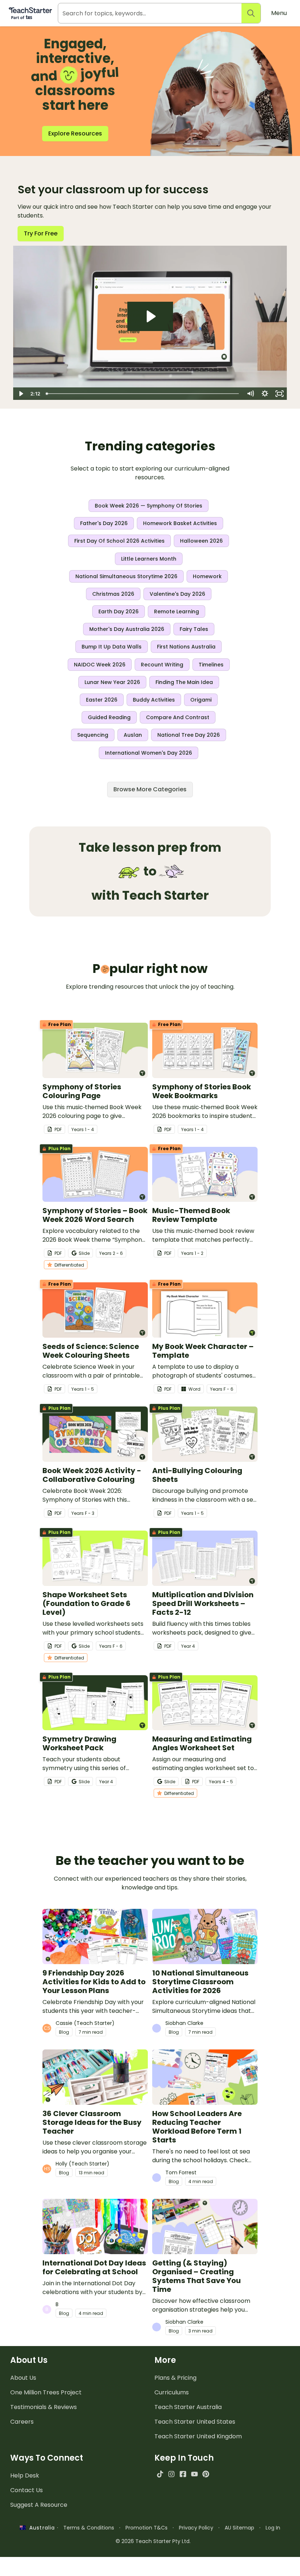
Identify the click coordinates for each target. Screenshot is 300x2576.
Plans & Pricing (175, 2378)
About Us (23, 2378)
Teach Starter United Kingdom (198, 2436)
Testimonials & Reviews (44, 2407)
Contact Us (27, 2490)
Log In (273, 2528)
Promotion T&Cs (147, 2528)
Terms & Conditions (89, 2528)
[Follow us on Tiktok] (160, 2474)
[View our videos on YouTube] (194, 2474)
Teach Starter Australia (188, 2407)
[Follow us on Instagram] (171, 2474)
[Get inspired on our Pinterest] (206, 2474)
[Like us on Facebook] (183, 2474)
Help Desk (25, 2475)
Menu (279, 13)
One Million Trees (46, 2392)
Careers (22, 2422)
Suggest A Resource (39, 2505)
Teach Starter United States (195, 2422)
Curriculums (172, 2392)
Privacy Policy (196, 2528)
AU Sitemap (239, 2528)
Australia (40, 2528)
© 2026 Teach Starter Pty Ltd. (153, 2541)
